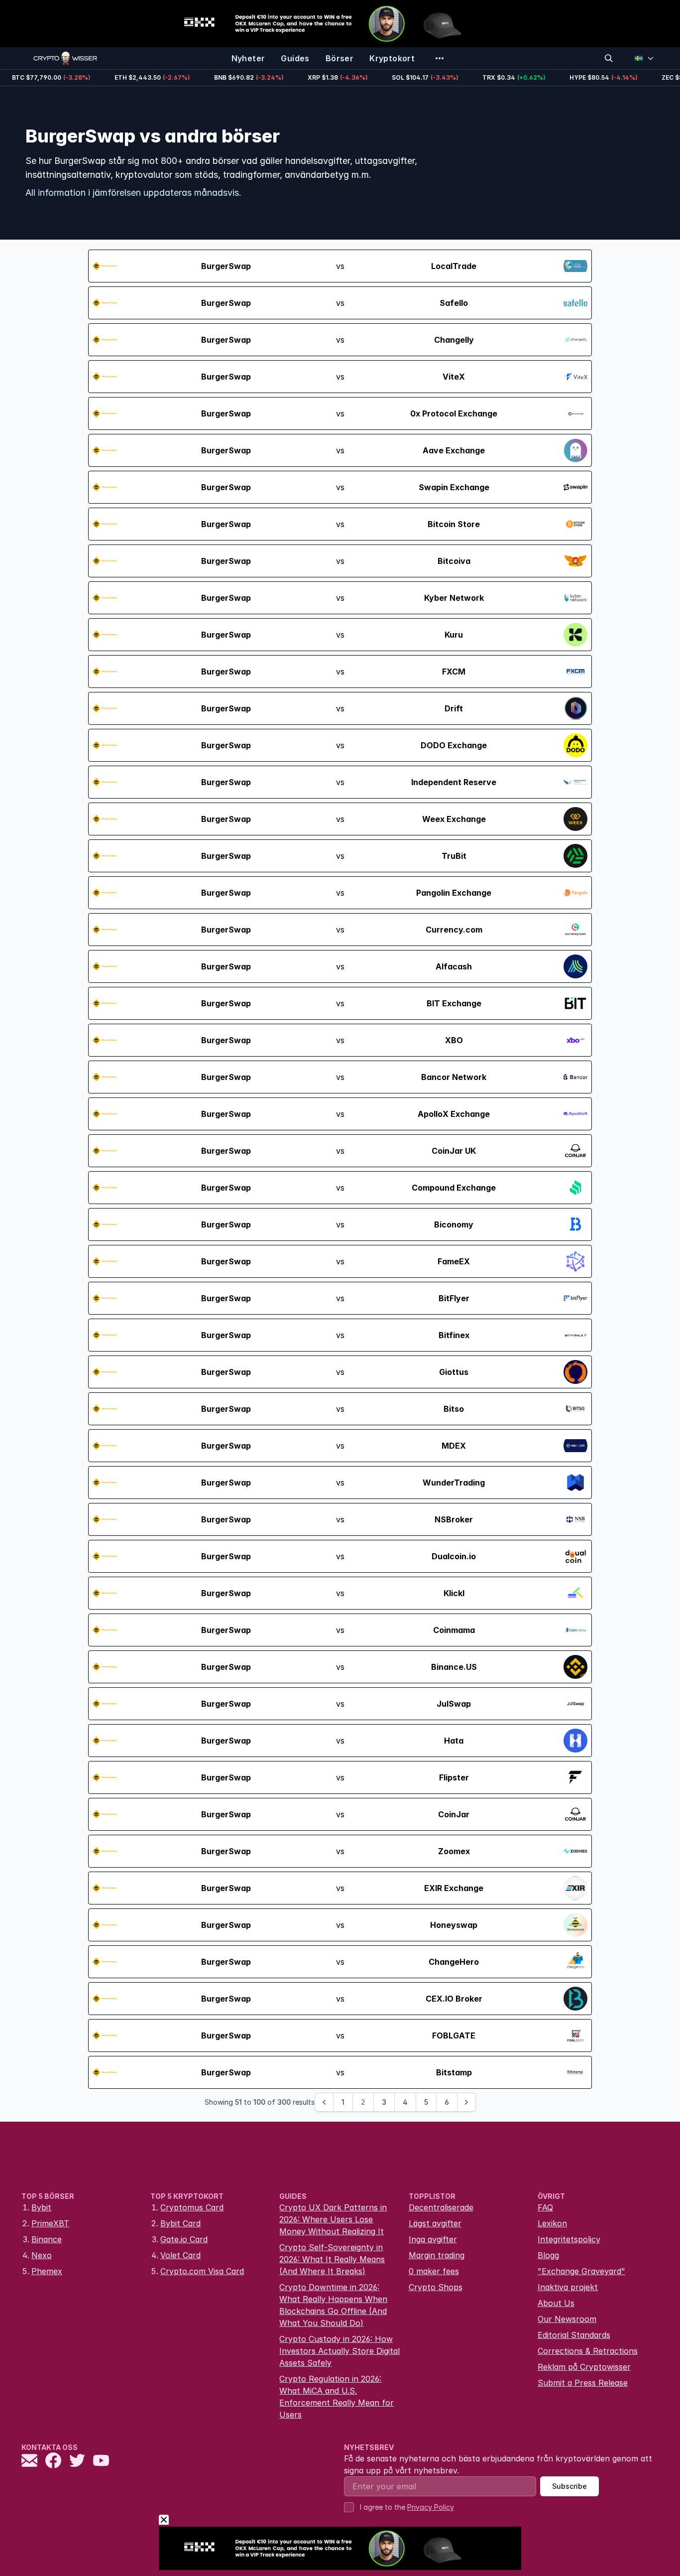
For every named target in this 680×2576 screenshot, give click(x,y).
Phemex (47, 2271)
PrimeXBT (50, 2223)
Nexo (42, 2255)
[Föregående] (324, 2102)
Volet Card (180, 2255)
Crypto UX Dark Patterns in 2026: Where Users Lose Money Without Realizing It (333, 2219)
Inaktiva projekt (568, 2287)
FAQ (545, 2207)
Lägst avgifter (435, 2223)
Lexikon (552, 2223)
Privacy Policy (431, 2507)
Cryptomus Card (192, 2207)
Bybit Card (180, 2223)
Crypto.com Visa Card (202, 2271)
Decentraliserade (441, 2207)
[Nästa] (466, 2102)
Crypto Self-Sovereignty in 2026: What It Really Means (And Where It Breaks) (332, 2259)
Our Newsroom (567, 2319)
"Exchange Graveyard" (581, 2271)
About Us (556, 2303)
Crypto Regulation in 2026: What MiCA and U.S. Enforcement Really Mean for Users (337, 2397)
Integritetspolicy (569, 2239)
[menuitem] (248, 58)
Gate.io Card (184, 2239)
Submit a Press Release (583, 2383)
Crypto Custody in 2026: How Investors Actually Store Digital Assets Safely (340, 2351)
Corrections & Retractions (588, 2351)
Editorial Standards (574, 2335)
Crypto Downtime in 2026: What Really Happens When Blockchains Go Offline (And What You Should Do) (333, 2305)
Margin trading (437, 2255)
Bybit (41, 2207)
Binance (47, 2239)
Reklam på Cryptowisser (584, 2367)
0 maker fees (434, 2271)
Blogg (548, 2255)
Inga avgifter (433, 2239)
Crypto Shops (436, 2287)
